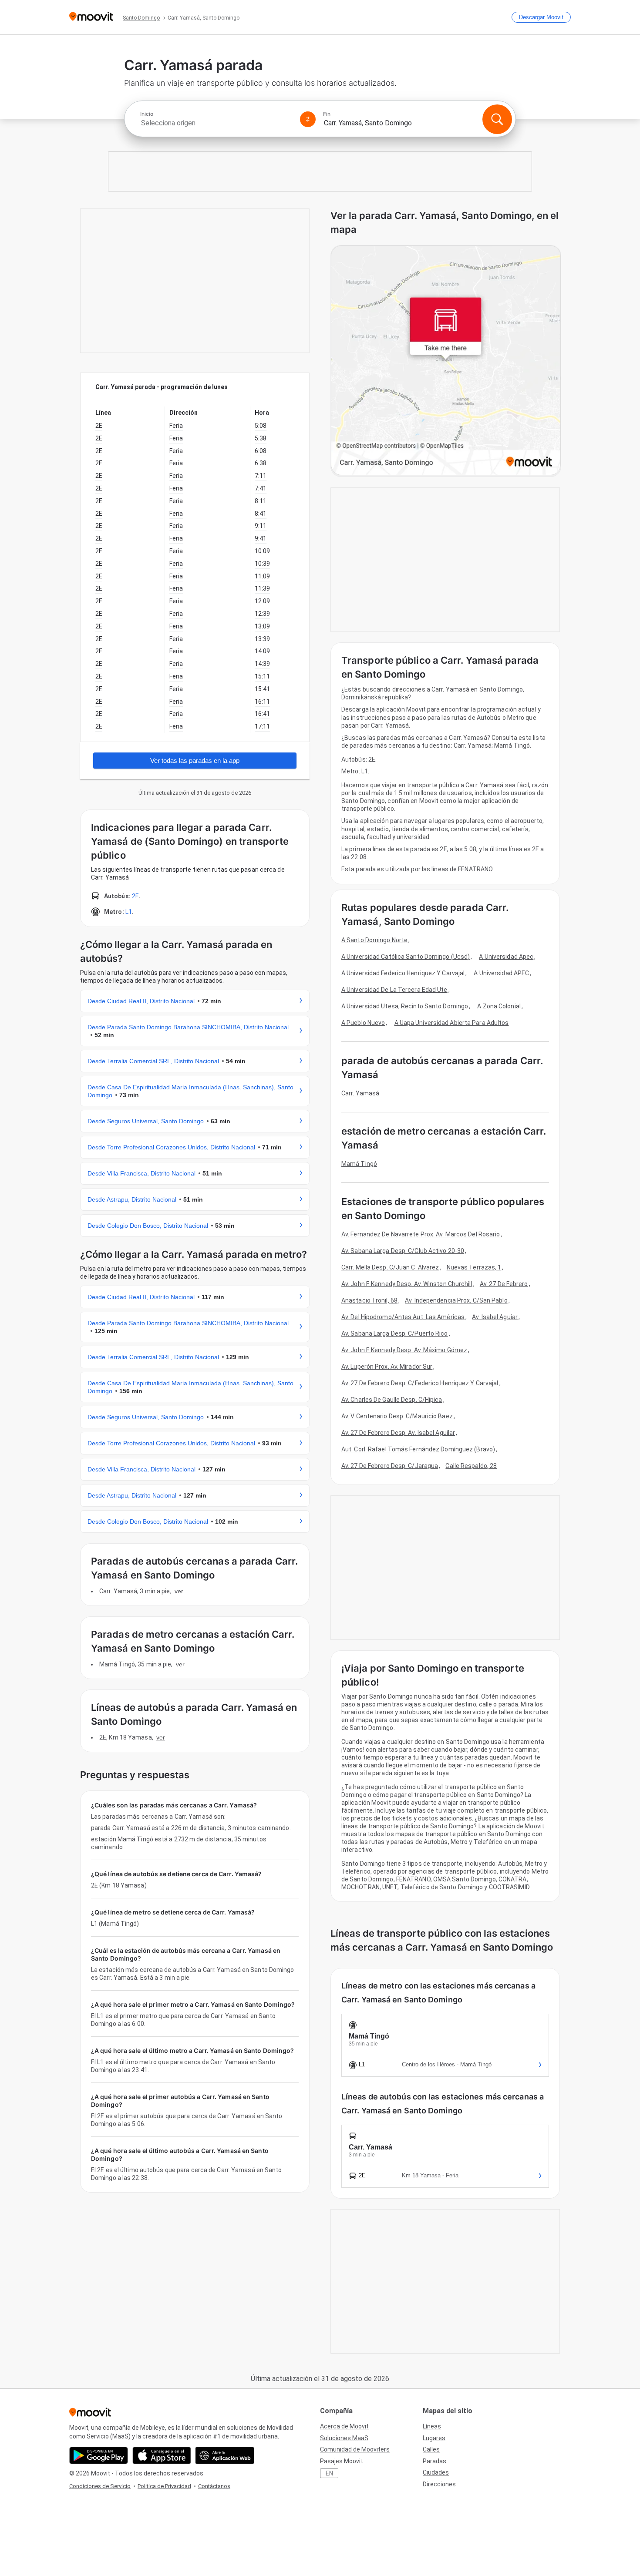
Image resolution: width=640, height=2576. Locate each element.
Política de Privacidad (164, 2486)
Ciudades (436, 2472)
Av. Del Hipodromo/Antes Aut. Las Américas (403, 1317)
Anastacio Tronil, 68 (369, 1300)
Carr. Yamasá (360, 1093)
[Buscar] (497, 119)
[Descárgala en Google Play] (99, 2455)
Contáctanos (214, 2486)
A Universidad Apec (506, 957)
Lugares (434, 2438)
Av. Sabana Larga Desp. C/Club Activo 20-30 (403, 1251)
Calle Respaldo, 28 (471, 1466)
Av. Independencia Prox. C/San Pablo (456, 1300)
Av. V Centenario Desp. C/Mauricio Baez (397, 1416)
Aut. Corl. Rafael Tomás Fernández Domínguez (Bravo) (418, 1449)
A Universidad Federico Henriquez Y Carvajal (403, 973)
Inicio (147, 114)
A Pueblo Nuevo (363, 1023)
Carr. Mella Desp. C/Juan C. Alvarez (390, 1267)
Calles (431, 2449)
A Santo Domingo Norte (374, 940)
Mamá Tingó (359, 1164)
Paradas (435, 2461)
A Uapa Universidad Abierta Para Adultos (452, 1023)
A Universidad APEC (501, 973)
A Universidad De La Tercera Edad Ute (394, 990)
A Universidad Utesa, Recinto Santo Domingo (405, 1006)
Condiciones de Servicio (100, 2486)
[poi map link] (446, 361)
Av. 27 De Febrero (504, 1284)
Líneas (432, 2426)
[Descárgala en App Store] (162, 2455)
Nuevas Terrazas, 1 (474, 1267)
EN (329, 2473)
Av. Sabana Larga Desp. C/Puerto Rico (395, 1333)
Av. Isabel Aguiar (495, 1317)
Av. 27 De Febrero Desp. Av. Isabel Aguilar (398, 1433)
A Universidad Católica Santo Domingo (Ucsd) (406, 957)
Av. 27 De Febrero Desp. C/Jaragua (390, 1466)
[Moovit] (91, 17)
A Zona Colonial (499, 1006)
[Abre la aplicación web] (225, 2455)
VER (179, 1591)
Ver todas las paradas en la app (195, 761)
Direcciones (439, 2484)
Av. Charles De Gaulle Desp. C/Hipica (392, 1400)
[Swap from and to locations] (308, 119)
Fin (327, 114)
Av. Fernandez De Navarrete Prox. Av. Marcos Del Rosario (421, 1234)
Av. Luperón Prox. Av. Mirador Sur (387, 1367)
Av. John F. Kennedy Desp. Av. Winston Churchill (407, 1284)
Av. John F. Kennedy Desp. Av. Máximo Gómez (404, 1350)
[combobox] (216, 123)
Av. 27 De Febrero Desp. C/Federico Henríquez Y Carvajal (420, 1383)
